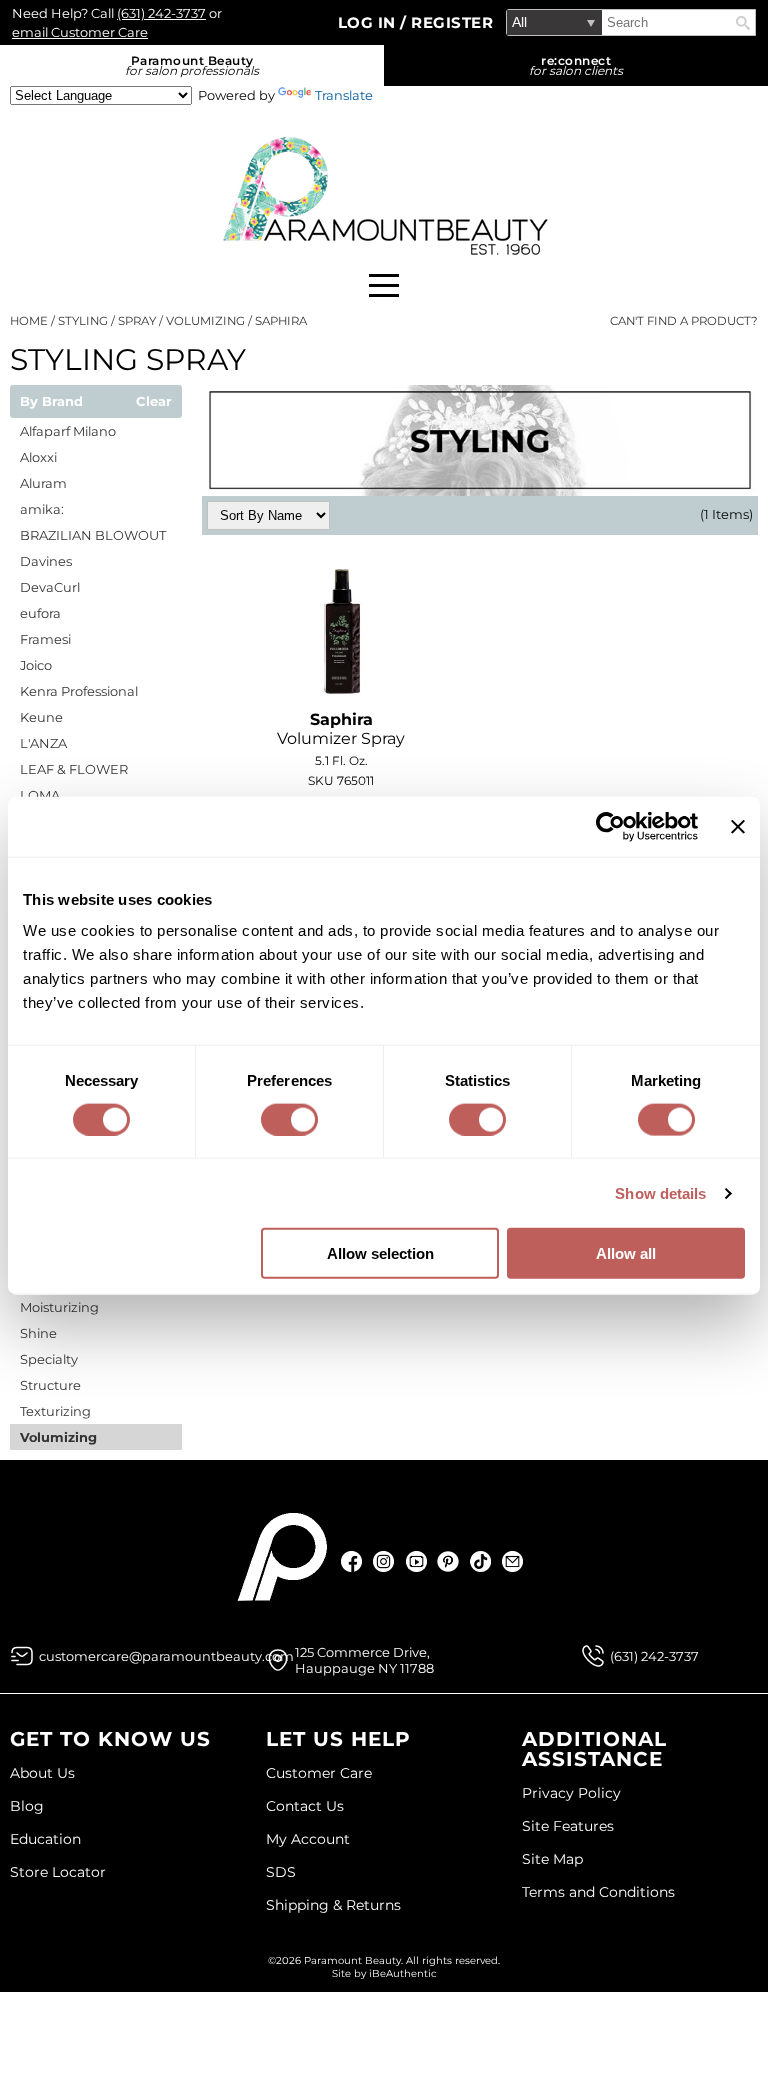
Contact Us (305, 1806)
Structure (50, 1385)
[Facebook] (352, 1561)
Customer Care (319, 1773)
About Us (42, 1773)
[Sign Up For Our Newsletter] (512, 1561)
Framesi (45, 639)
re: (576, 65)
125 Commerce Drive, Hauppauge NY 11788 (364, 1660)
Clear (154, 402)
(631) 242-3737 (161, 13)
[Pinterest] (448, 1561)
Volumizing (58, 1437)
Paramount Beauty (192, 65)
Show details (660, 1192)
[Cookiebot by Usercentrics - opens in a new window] (610, 826)
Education (45, 1839)
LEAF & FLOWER (74, 769)
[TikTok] (480, 1561)
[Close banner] (738, 826)
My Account (308, 1839)
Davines (46, 561)
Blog (27, 1806)
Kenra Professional (79, 691)
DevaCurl (50, 587)
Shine (38, 1333)
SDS (281, 1872)
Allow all (626, 1253)
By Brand (51, 402)
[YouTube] (416, 1561)
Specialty (49, 1359)
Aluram (43, 483)
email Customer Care (80, 32)
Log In (369, 22)
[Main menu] (384, 285)
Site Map (552, 1859)
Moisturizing (59, 1307)
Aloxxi (38, 457)
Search (743, 23)
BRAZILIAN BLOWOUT (93, 535)
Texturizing (55, 1411)
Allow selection (380, 1253)
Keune (41, 717)
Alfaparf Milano (68, 431)
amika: (42, 509)
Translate (344, 95)
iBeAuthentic (403, 1973)
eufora (40, 613)
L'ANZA (43, 743)
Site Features (568, 1826)
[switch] (289, 1119)
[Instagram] (384, 1561)
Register (452, 22)
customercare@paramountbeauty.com (166, 1656)
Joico (36, 665)
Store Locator (58, 1872)
